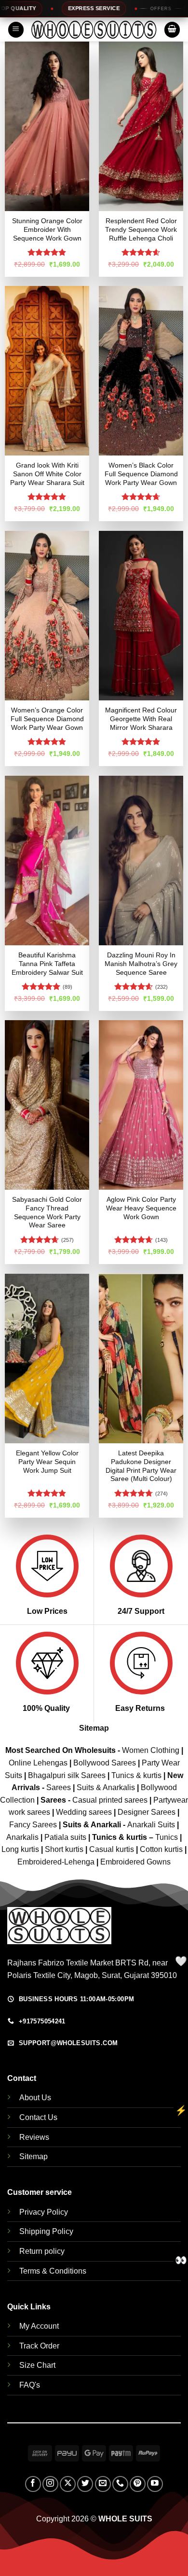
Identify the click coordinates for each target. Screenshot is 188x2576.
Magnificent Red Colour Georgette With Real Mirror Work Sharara (141, 719)
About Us (35, 2098)
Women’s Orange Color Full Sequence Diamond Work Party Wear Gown (47, 719)
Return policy (42, 2251)
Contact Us (38, 2117)
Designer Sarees (147, 1812)
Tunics (168, 1837)
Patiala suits (66, 1837)
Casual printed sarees (110, 1800)
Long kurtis (21, 1849)
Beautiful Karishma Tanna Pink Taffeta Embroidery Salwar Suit (47, 964)
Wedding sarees (84, 1812)
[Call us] (120, 2484)
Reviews (34, 2137)
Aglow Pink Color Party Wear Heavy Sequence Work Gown (141, 1208)
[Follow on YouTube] (155, 2484)
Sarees (59, 1787)
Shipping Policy (46, 2231)
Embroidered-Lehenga (56, 1862)
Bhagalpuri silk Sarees (67, 1775)
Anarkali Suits (152, 1825)
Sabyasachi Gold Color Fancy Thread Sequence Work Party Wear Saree (47, 1212)
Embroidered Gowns (135, 1862)
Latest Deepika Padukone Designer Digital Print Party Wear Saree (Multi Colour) (141, 1466)
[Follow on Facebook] (33, 2484)
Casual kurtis (113, 1849)
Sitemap (94, 1728)
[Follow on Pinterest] (138, 2484)
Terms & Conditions (53, 2271)
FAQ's (30, 2385)
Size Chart (37, 2365)
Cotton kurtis (162, 1849)
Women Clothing (151, 1750)
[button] (16, 30)
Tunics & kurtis (136, 1775)
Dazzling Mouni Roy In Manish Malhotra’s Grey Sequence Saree (141, 964)
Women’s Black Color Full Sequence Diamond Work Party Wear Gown (141, 474)
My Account (39, 2326)
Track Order (39, 2346)
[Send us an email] (103, 2484)
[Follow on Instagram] (50, 2484)
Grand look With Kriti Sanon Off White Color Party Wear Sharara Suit (47, 474)
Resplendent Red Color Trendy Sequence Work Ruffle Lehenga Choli (141, 229)
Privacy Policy (44, 2212)
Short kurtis (65, 1849)
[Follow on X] (68, 2484)
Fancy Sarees (33, 1825)
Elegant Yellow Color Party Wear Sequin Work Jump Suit (47, 1462)
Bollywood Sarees (105, 1763)
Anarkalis (23, 1837)
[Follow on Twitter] (85, 2484)
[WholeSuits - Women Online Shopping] (94, 29)
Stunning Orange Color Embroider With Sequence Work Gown (47, 229)
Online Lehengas (38, 1763)
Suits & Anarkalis (106, 1787)
